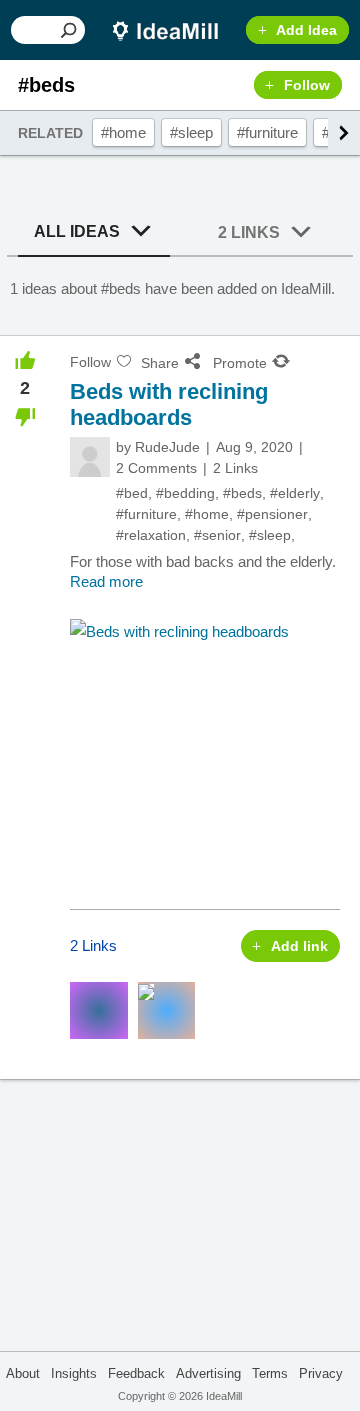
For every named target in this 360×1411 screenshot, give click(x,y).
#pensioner (272, 514)
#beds (242, 493)
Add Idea (306, 30)
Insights (74, 1373)
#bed (132, 493)
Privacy (321, 1373)
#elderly (295, 493)
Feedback (136, 1373)
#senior (217, 535)
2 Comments (156, 468)
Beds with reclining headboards (169, 404)
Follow (307, 85)
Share (160, 363)
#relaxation (151, 535)
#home (123, 132)
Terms (270, 1373)
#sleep (191, 132)
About (23, 1373)
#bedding (185, 493)
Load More (180, 1154)
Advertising (208, 1373)
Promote (240, 363)
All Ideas (77, 231)
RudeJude (167, 447)
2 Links (249, 232)
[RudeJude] (90, 457)
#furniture (267, 132)
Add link (299, 946)
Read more (106, 581)
